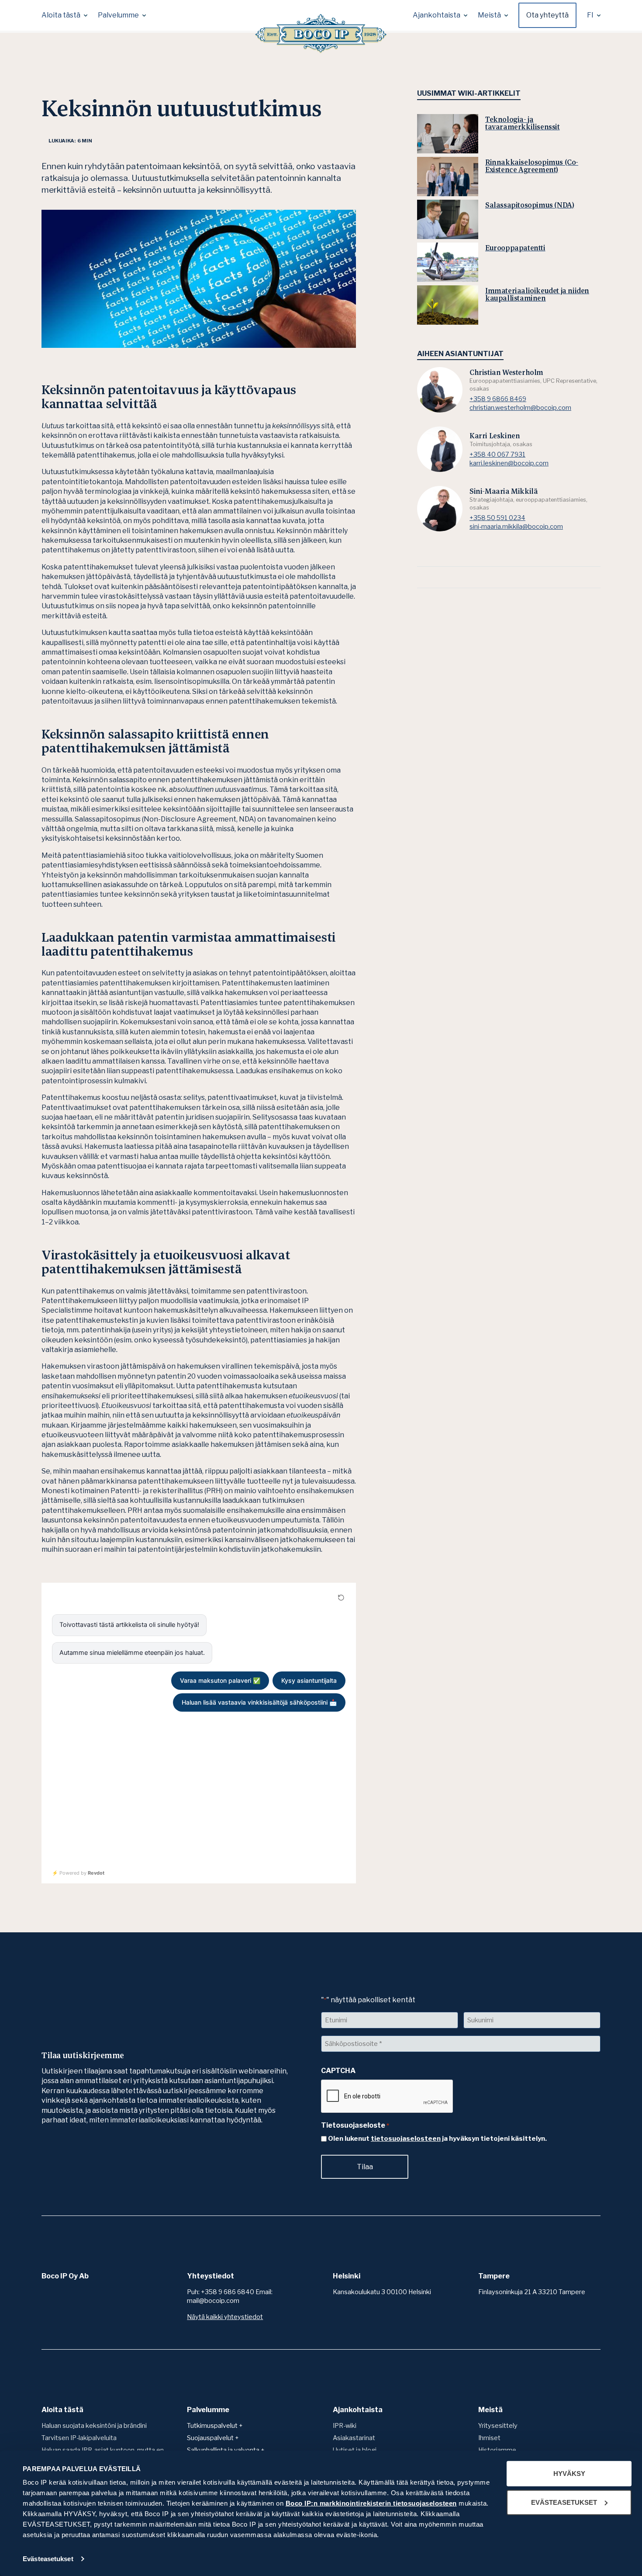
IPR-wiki (345, 2426)
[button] (64, 15)
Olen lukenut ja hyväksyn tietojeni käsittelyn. (437, 2139)
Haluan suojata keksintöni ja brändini (94, 2426)
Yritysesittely (498, 2426)
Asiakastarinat (354, 2438)
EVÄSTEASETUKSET (564, 2502)
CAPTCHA (338, 2071)
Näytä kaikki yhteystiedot (225, 2317)
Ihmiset (489, 2438)
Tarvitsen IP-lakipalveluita (79, 2438)
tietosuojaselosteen (406, 2139)
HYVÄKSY (569, 2474)
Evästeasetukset (48, 2559)
